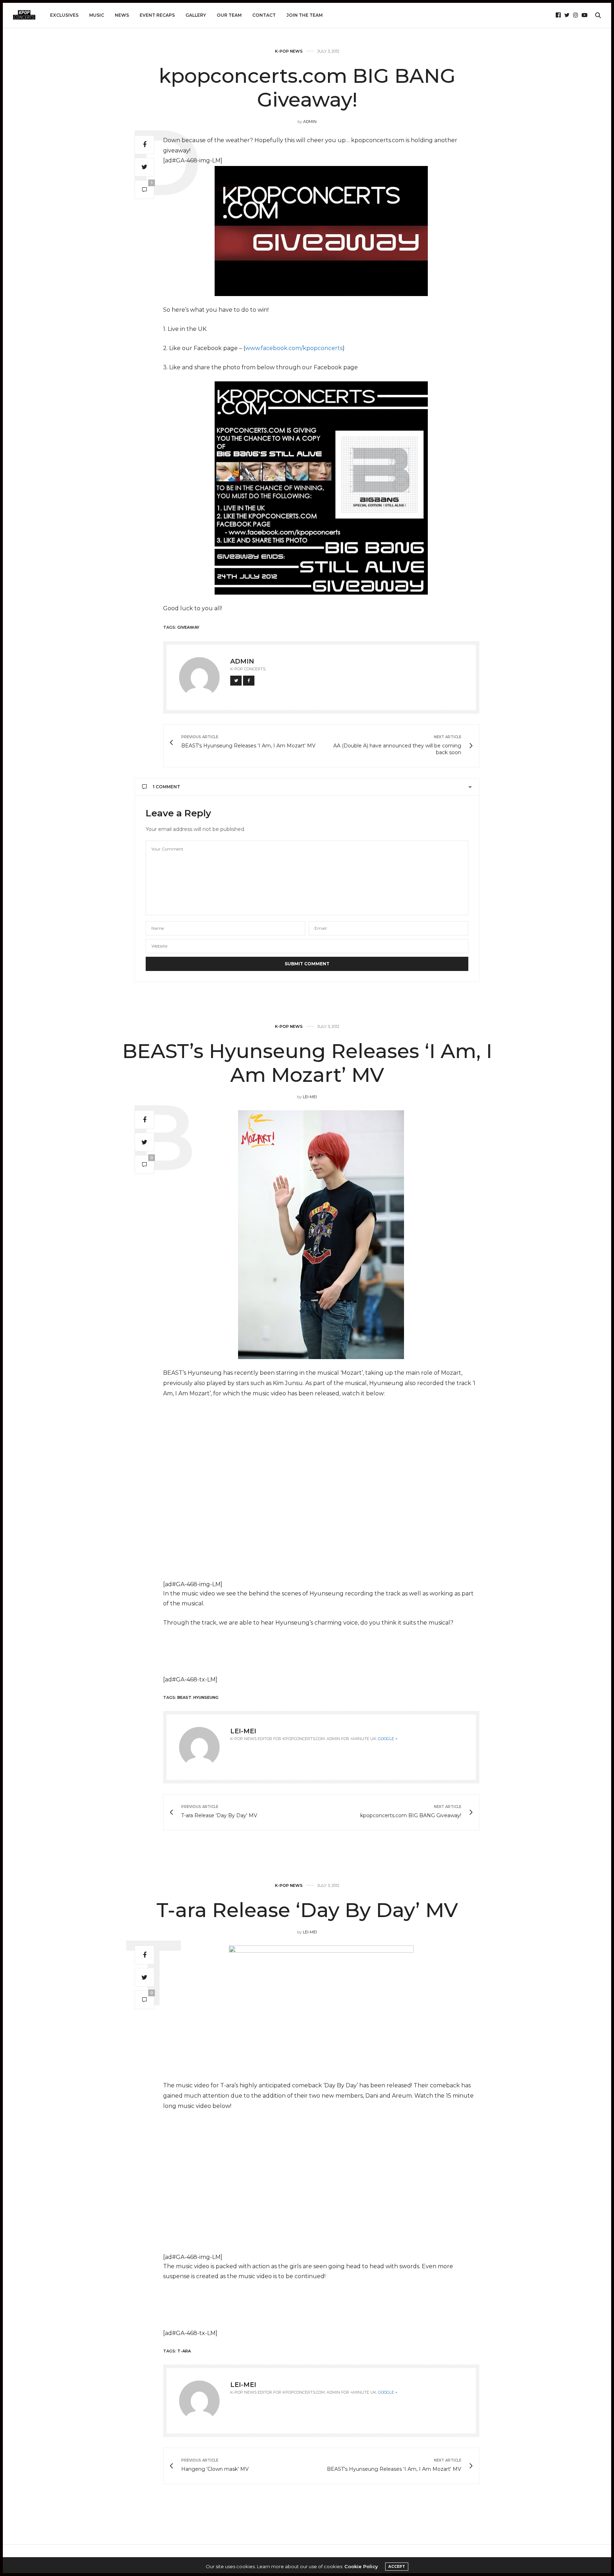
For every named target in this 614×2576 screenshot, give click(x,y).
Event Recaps (157, 15)
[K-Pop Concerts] (24, 15)
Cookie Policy (361, 2566)
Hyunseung (206, 1697)
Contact (264, 15)
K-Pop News (289, 51)
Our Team (229, 15)
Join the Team (305, 15)
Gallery (196, 15)
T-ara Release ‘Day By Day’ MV (307, 1910)
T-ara (184, 2351)
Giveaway (188, 627)
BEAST (184, 1697)
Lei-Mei (310, 1097)
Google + (388, 1739)
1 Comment (166, 787)
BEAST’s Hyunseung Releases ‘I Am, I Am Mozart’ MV (307, 1063)
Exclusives (64, 15)
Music (97, 15)
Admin (310, 122)
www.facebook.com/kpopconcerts (294, 348)
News (122, 15)
